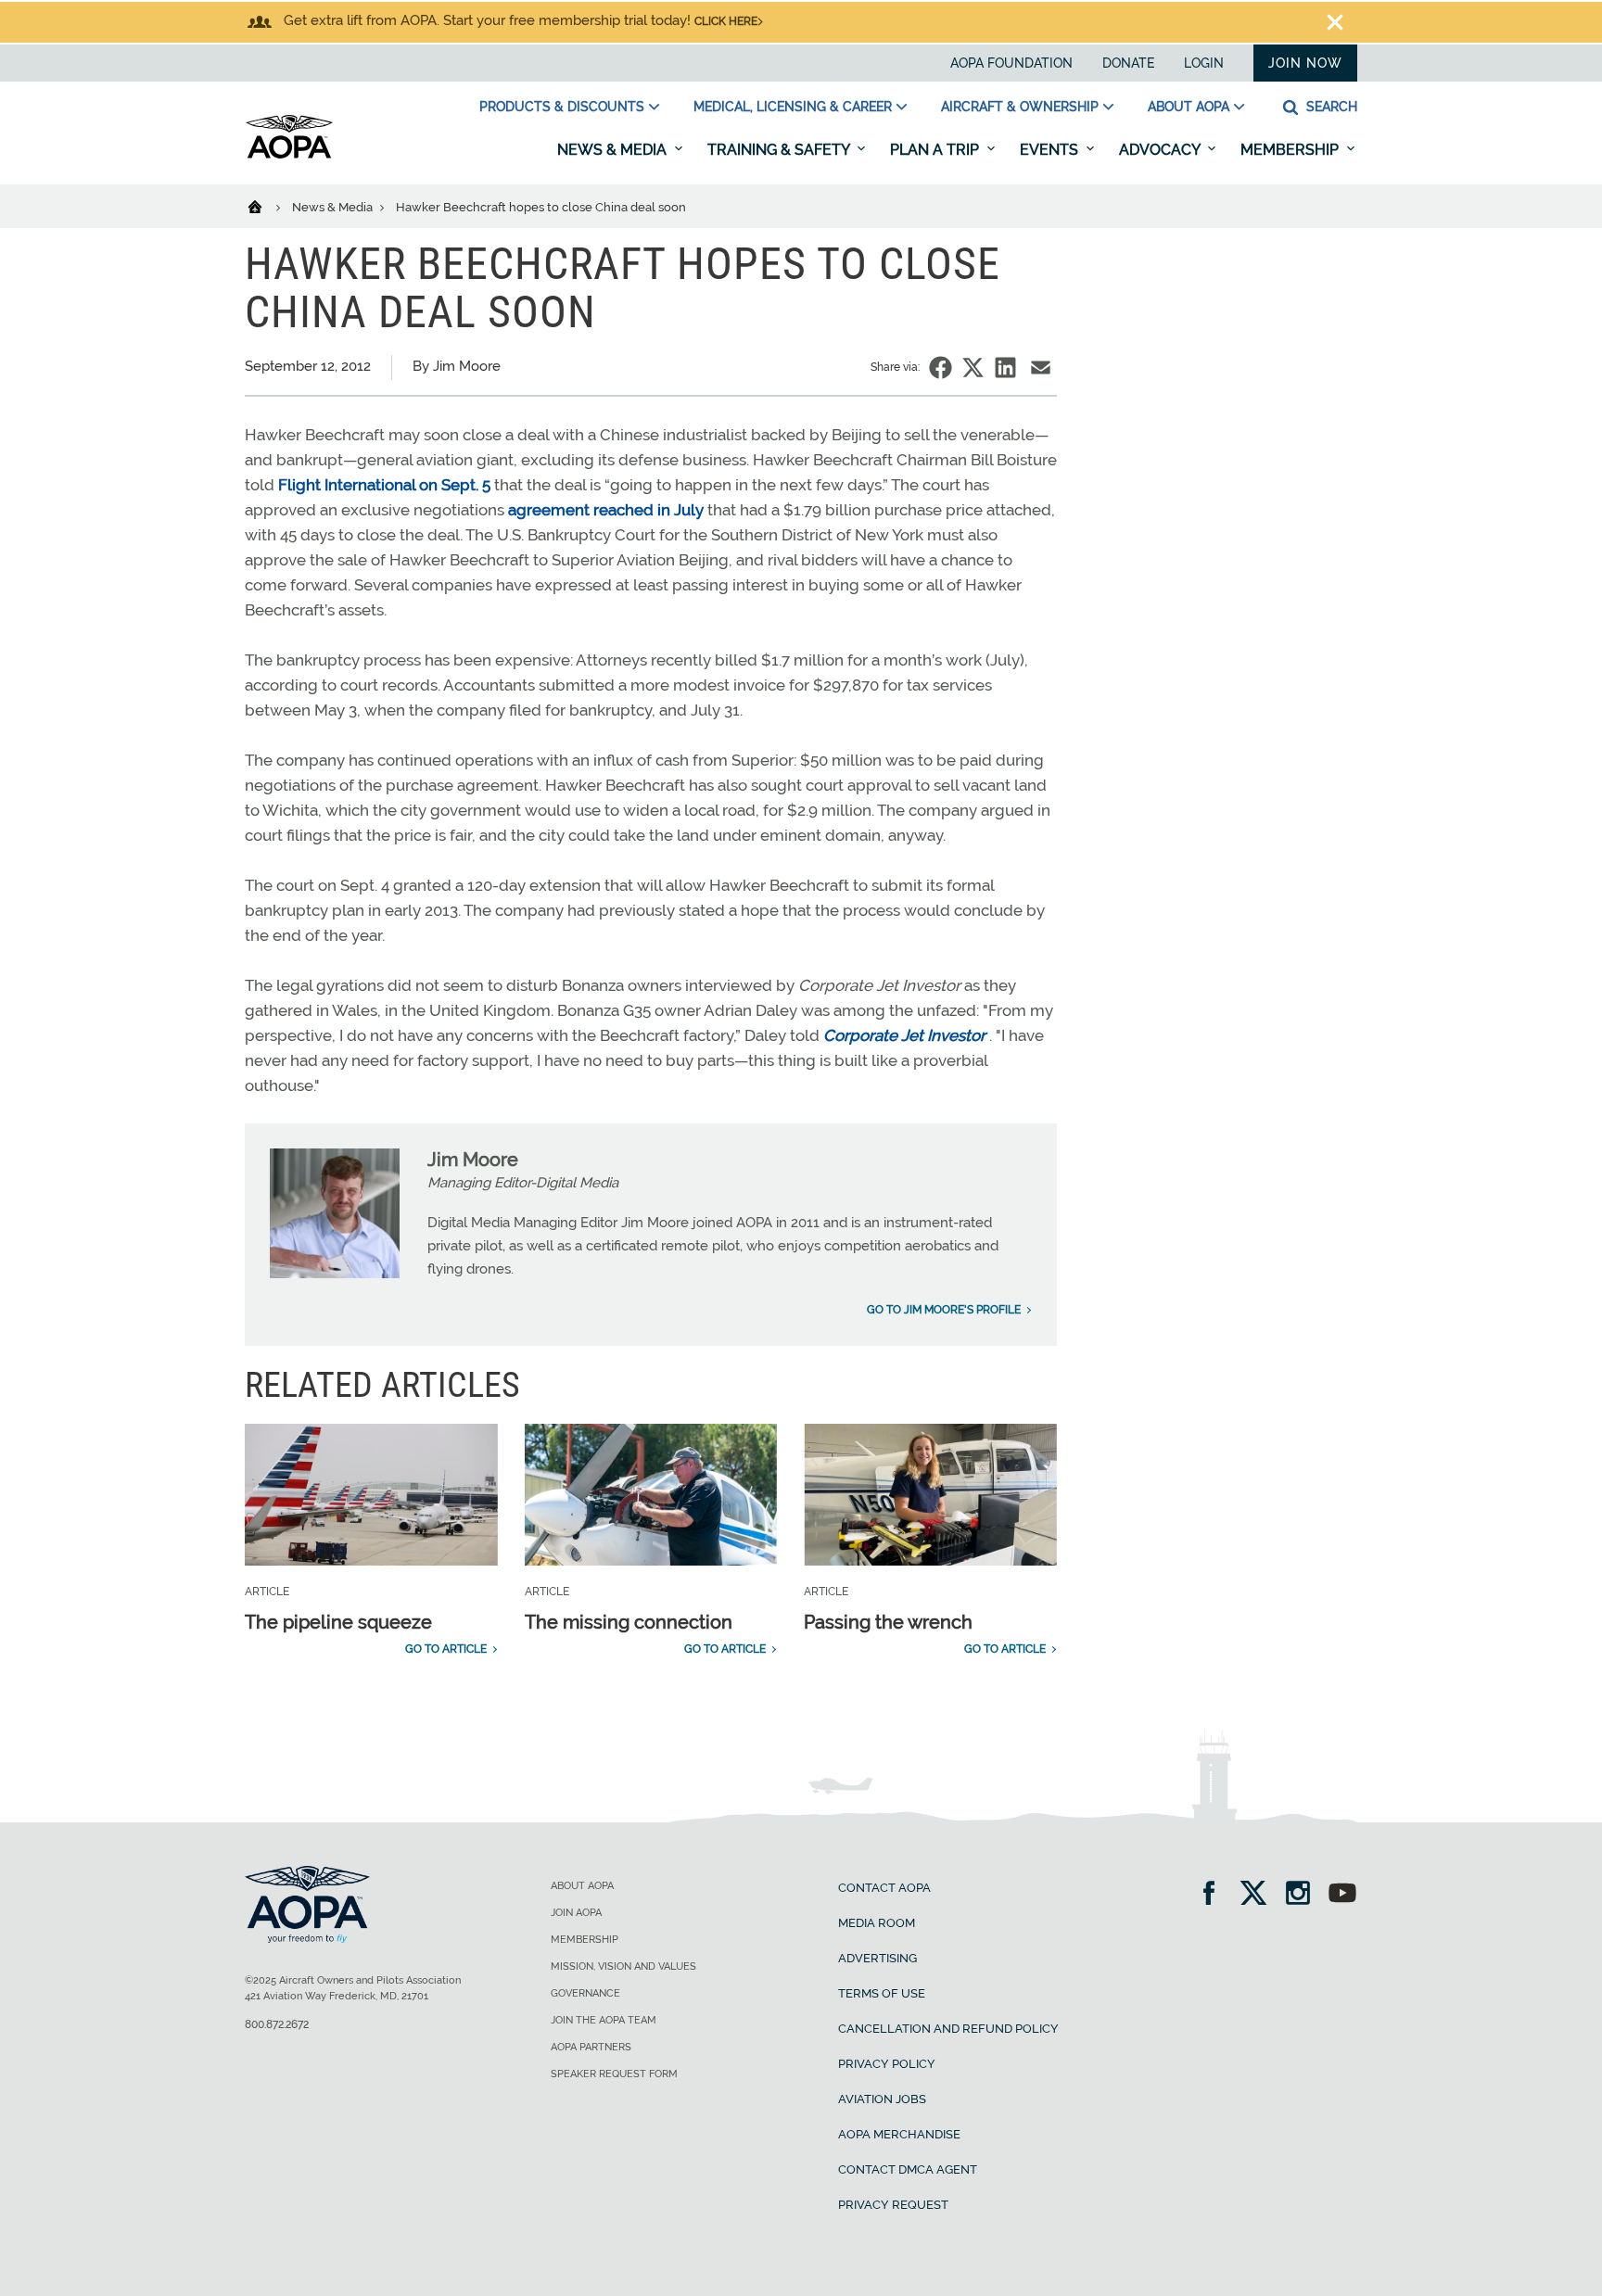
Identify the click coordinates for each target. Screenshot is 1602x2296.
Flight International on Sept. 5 (384, 485)
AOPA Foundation (1011, 63)
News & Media (614, 150)
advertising (877, 1958)
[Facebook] (1215, 1895)
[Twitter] (1259, 1895)
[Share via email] (1041, 368)
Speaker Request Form (614, 2074)
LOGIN (1204, 63)
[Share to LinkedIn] (1005, 368)
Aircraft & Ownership (1020, 107)
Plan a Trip (936, 150)
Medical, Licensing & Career (793, 107)
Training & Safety (780, 150)
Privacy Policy (887, 2064)
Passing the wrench (888, 1622)
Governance (585, 1993)
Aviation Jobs (882, 2099)
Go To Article (446, 1649)
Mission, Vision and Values (623, 1966)
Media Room (877, 1923)
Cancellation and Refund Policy (948, 2029)
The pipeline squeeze (338, 1622)
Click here (726, 21)
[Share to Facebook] (941, 368)
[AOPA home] (289, 155)
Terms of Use (882, 1993)
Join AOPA (576, 1913)
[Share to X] (973, 368)
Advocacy (1161, 150)
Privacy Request (893, 2205)
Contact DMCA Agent (908, 2169)
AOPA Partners (591, 2047)
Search (1330, 107)
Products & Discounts (562, 107)
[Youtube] (1342, 1895)
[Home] (267, 206)
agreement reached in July (606, 510)
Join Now (1305, 63)
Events (1051, 150)
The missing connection (629, 1622)
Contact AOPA (884, 1888)
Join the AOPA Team (604, 2020)
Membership (1291, 150)
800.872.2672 (277, 2024)
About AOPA (1189, 107)
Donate (1128, 63)
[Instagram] (1304, 1895)
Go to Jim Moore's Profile (944, 1310)
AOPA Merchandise (899, 2134)
